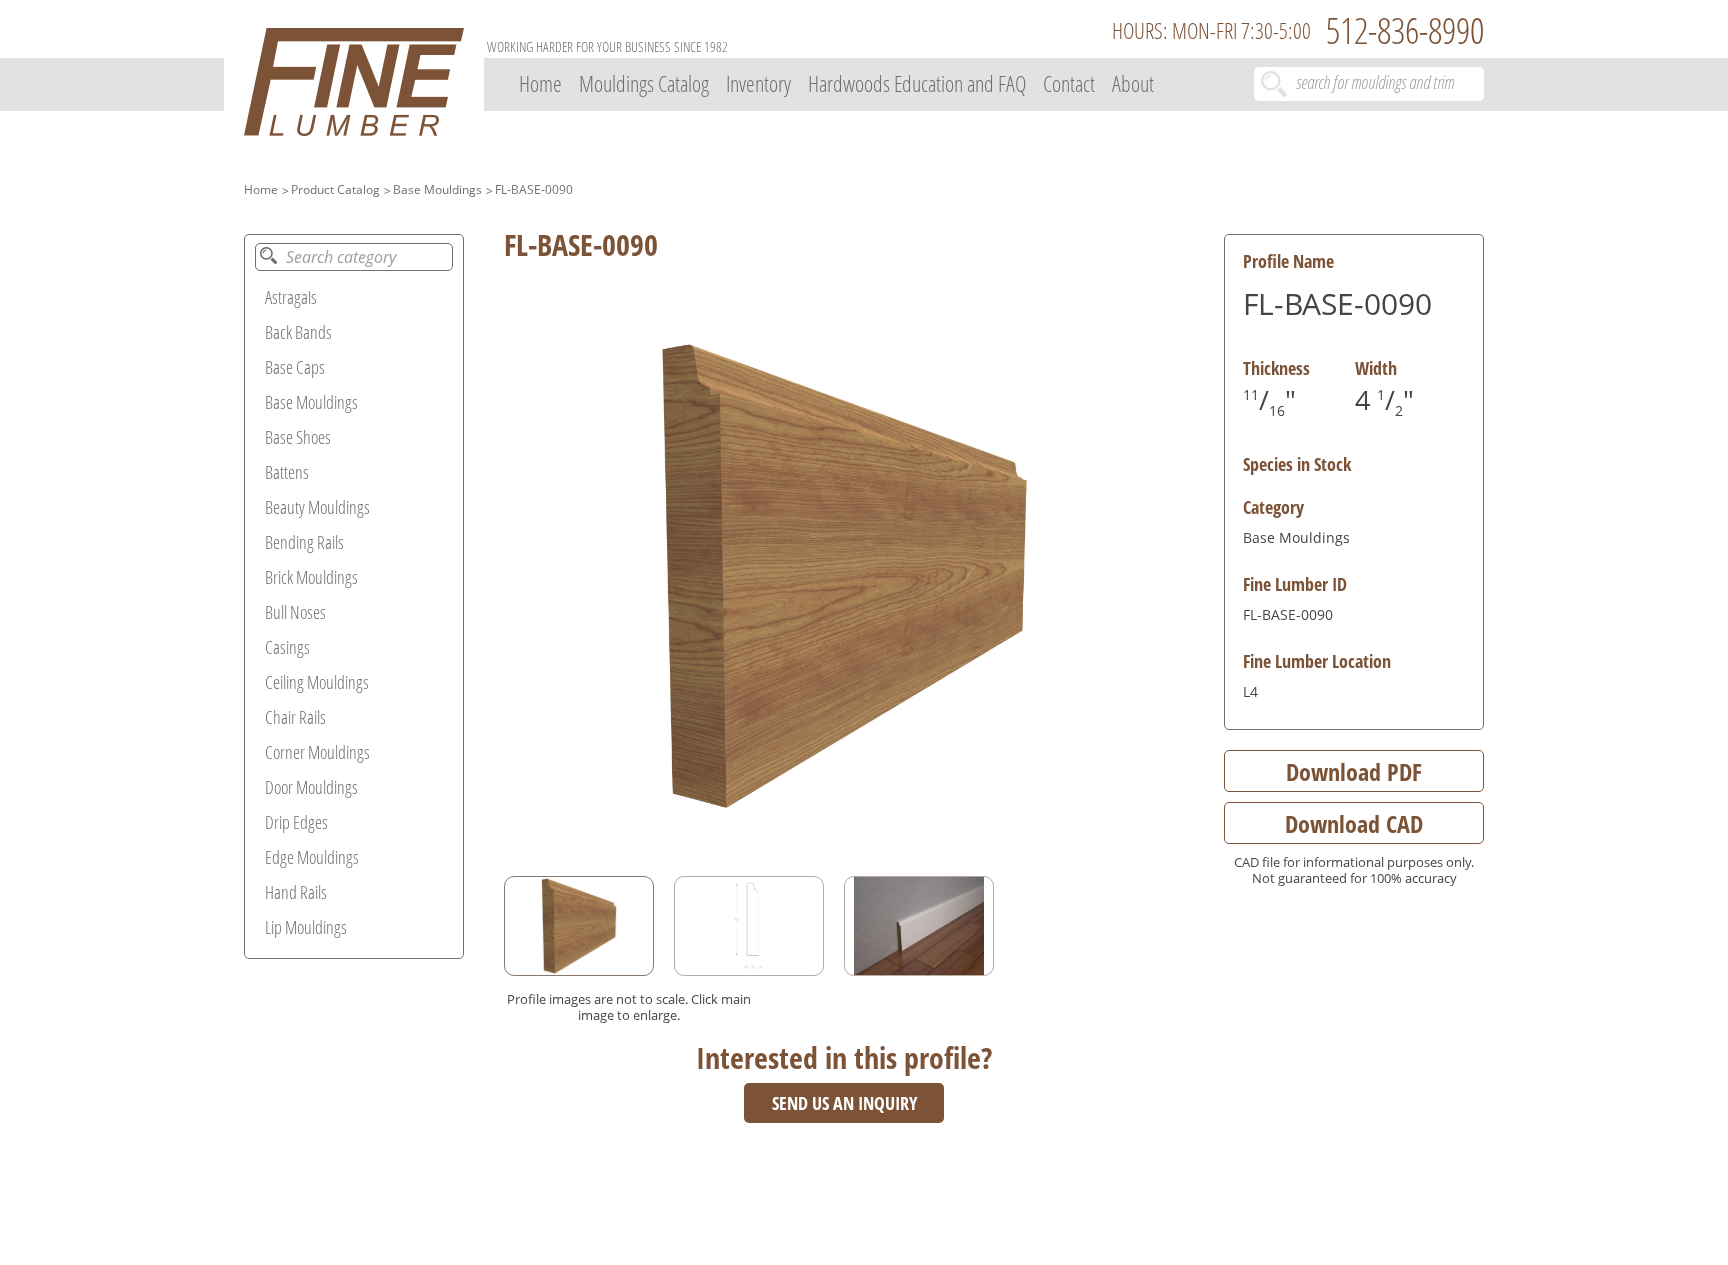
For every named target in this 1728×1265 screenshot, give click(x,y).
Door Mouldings (311, 787)
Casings (287, 647)
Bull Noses (295, 612)
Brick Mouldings (311, 577)
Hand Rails (296, 892)
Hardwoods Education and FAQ (917, 83)
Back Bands (298, 332)
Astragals (291, 297)
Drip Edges (296, 822)
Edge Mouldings (312, 857)
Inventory (758, 83)
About (1133, 83)
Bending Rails (304, 542)
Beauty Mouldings (317, 507)
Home (540, 83)
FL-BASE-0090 (534, 189)
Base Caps (295, 367)
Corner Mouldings (317, 752)
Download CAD (1354, 823)
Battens (287, 472)
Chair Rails (295, 717)
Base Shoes (298, 437)
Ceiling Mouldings (317, 682)
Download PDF (1354, 771)
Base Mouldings (437, 189)
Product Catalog (335, 189)
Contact (1069, 83)
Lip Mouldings (306, 927)
